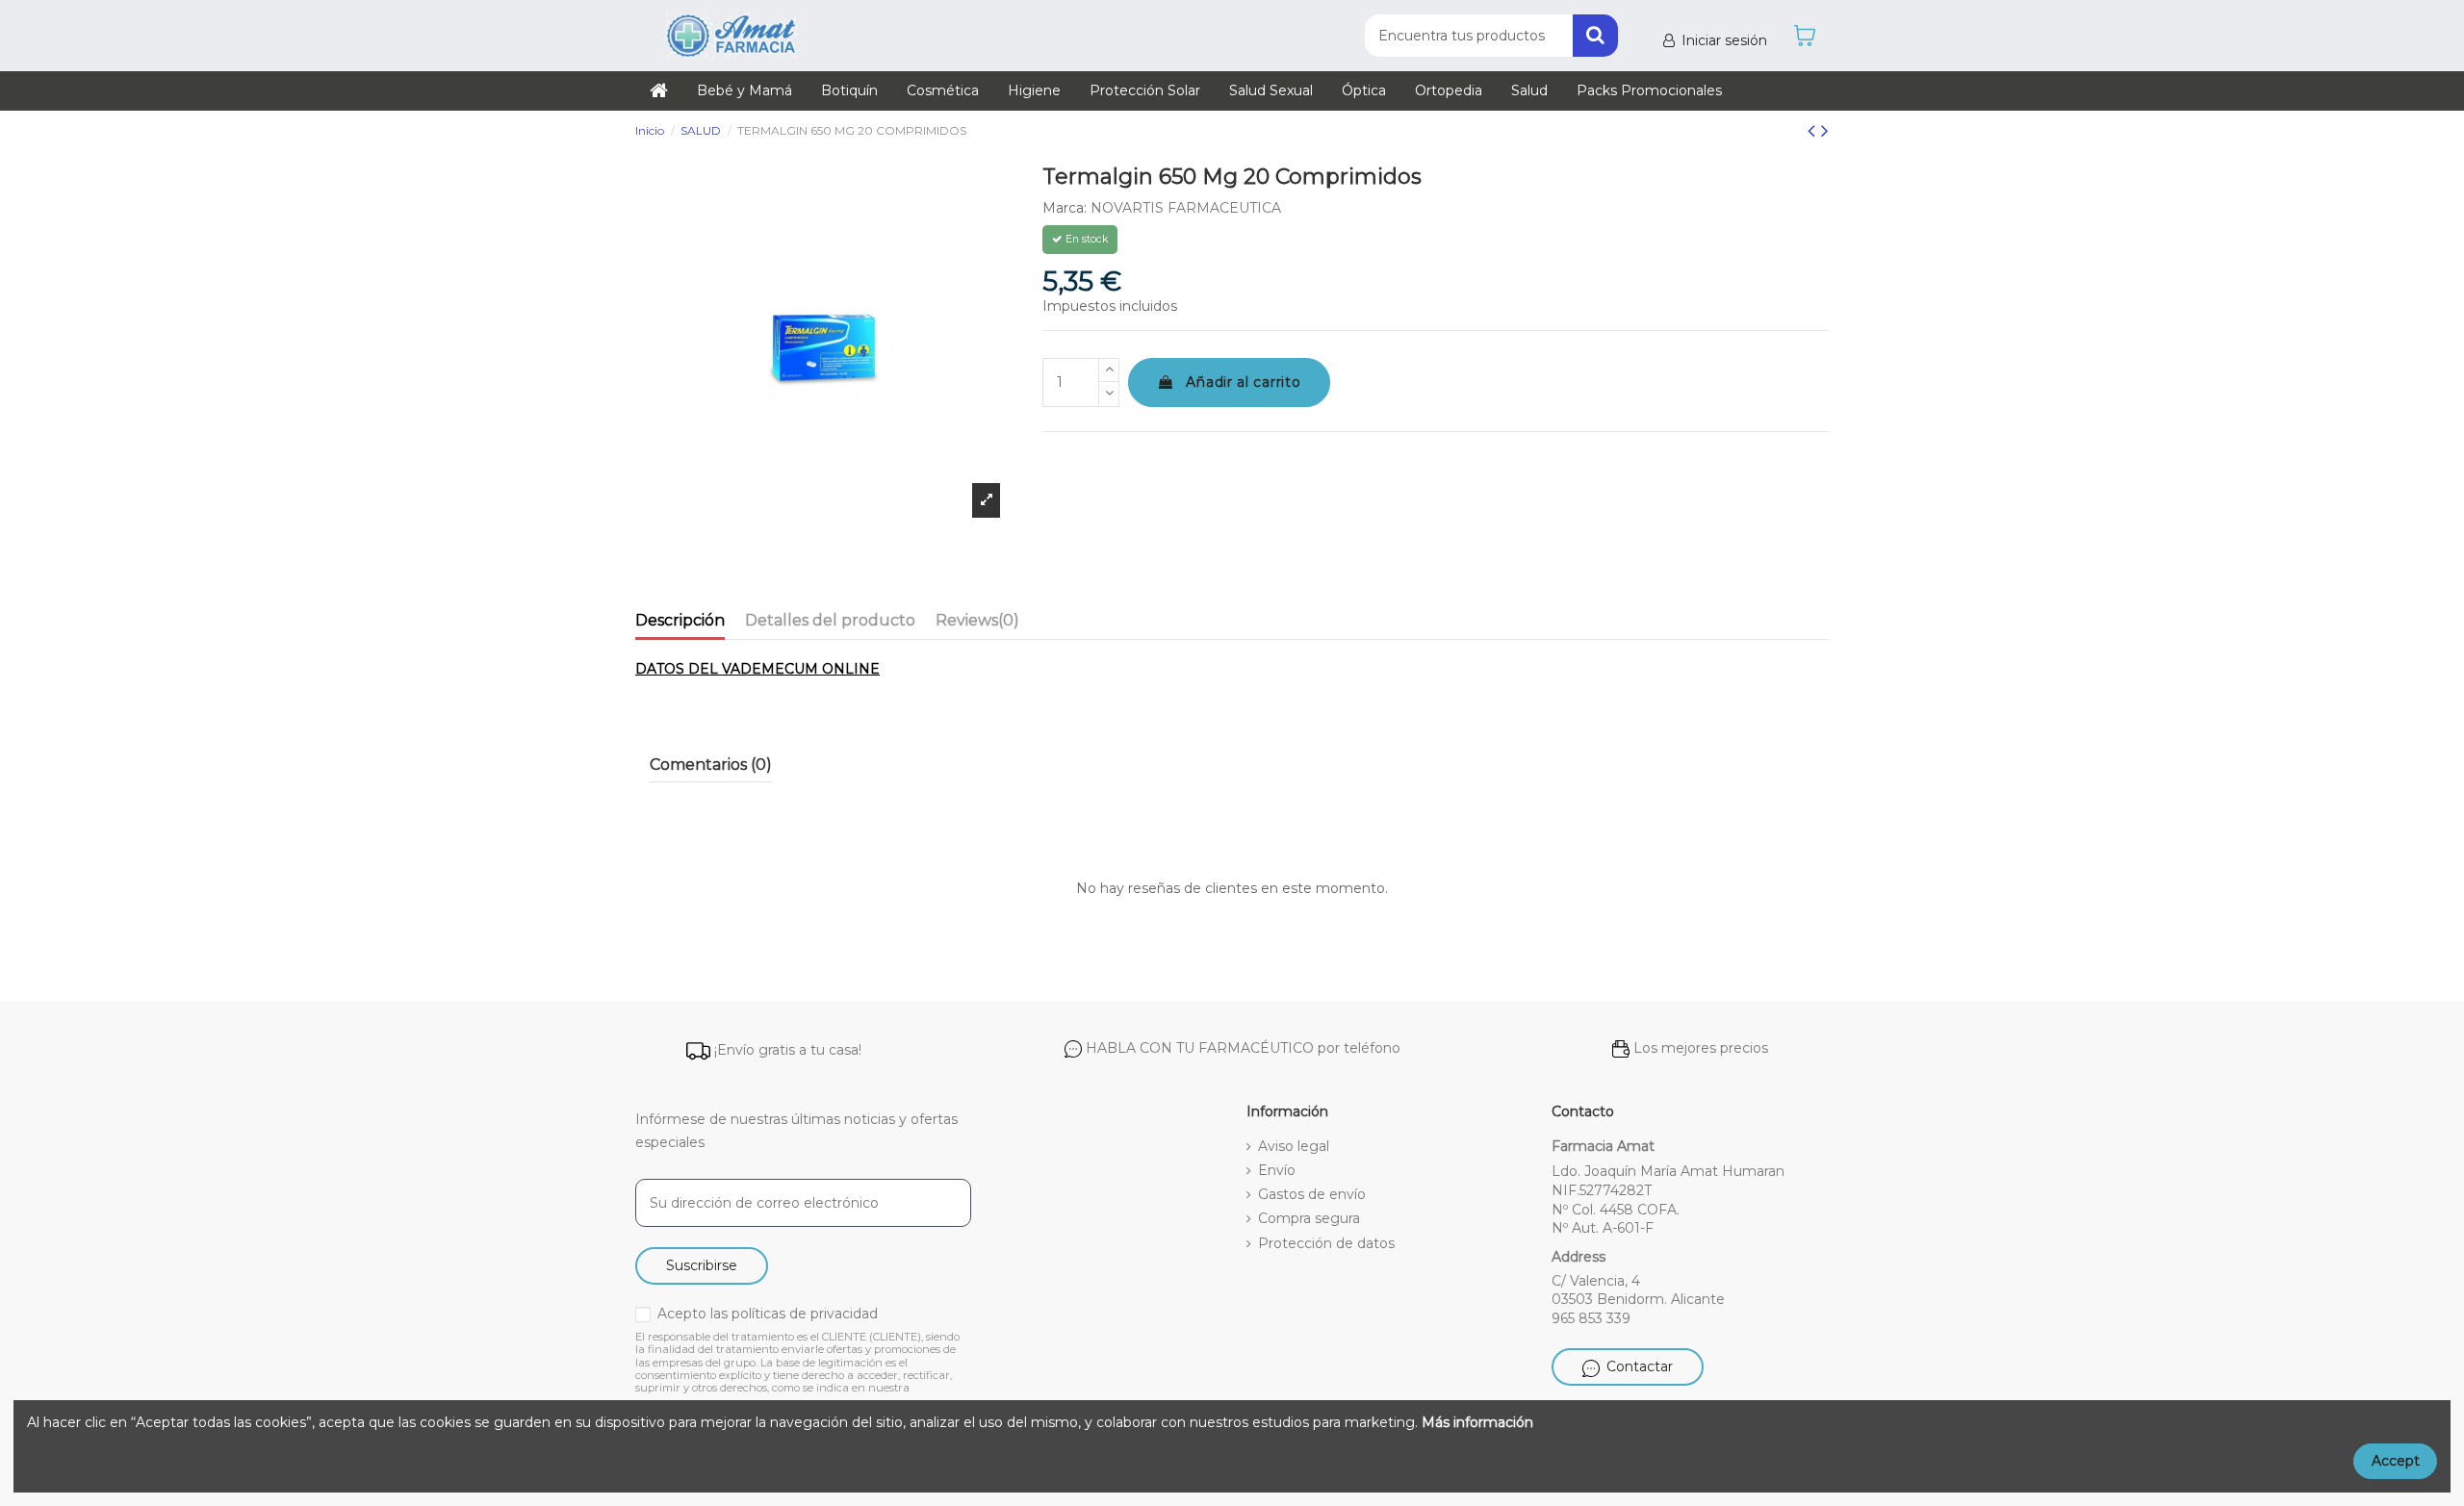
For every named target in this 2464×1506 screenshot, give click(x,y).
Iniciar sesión (1724, 40)
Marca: (1065, 208)
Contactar (1640, 1366)
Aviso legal (1294, 1146)
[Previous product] (1814, 130)
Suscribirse (702, 1265)
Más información (1477, 1422)
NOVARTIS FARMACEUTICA (1186, 208)
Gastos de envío (1312, 1194)
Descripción (680, 620)
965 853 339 (1591, 1318)
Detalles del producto (830, 620)
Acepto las (768, 1314)
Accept (2396, 1461)
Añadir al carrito (1243, 382)
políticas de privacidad (805, 1314)
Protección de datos (1326, 1243)
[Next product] (1825, 130)
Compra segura (1309, 1218)
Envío (1277, 1170)
